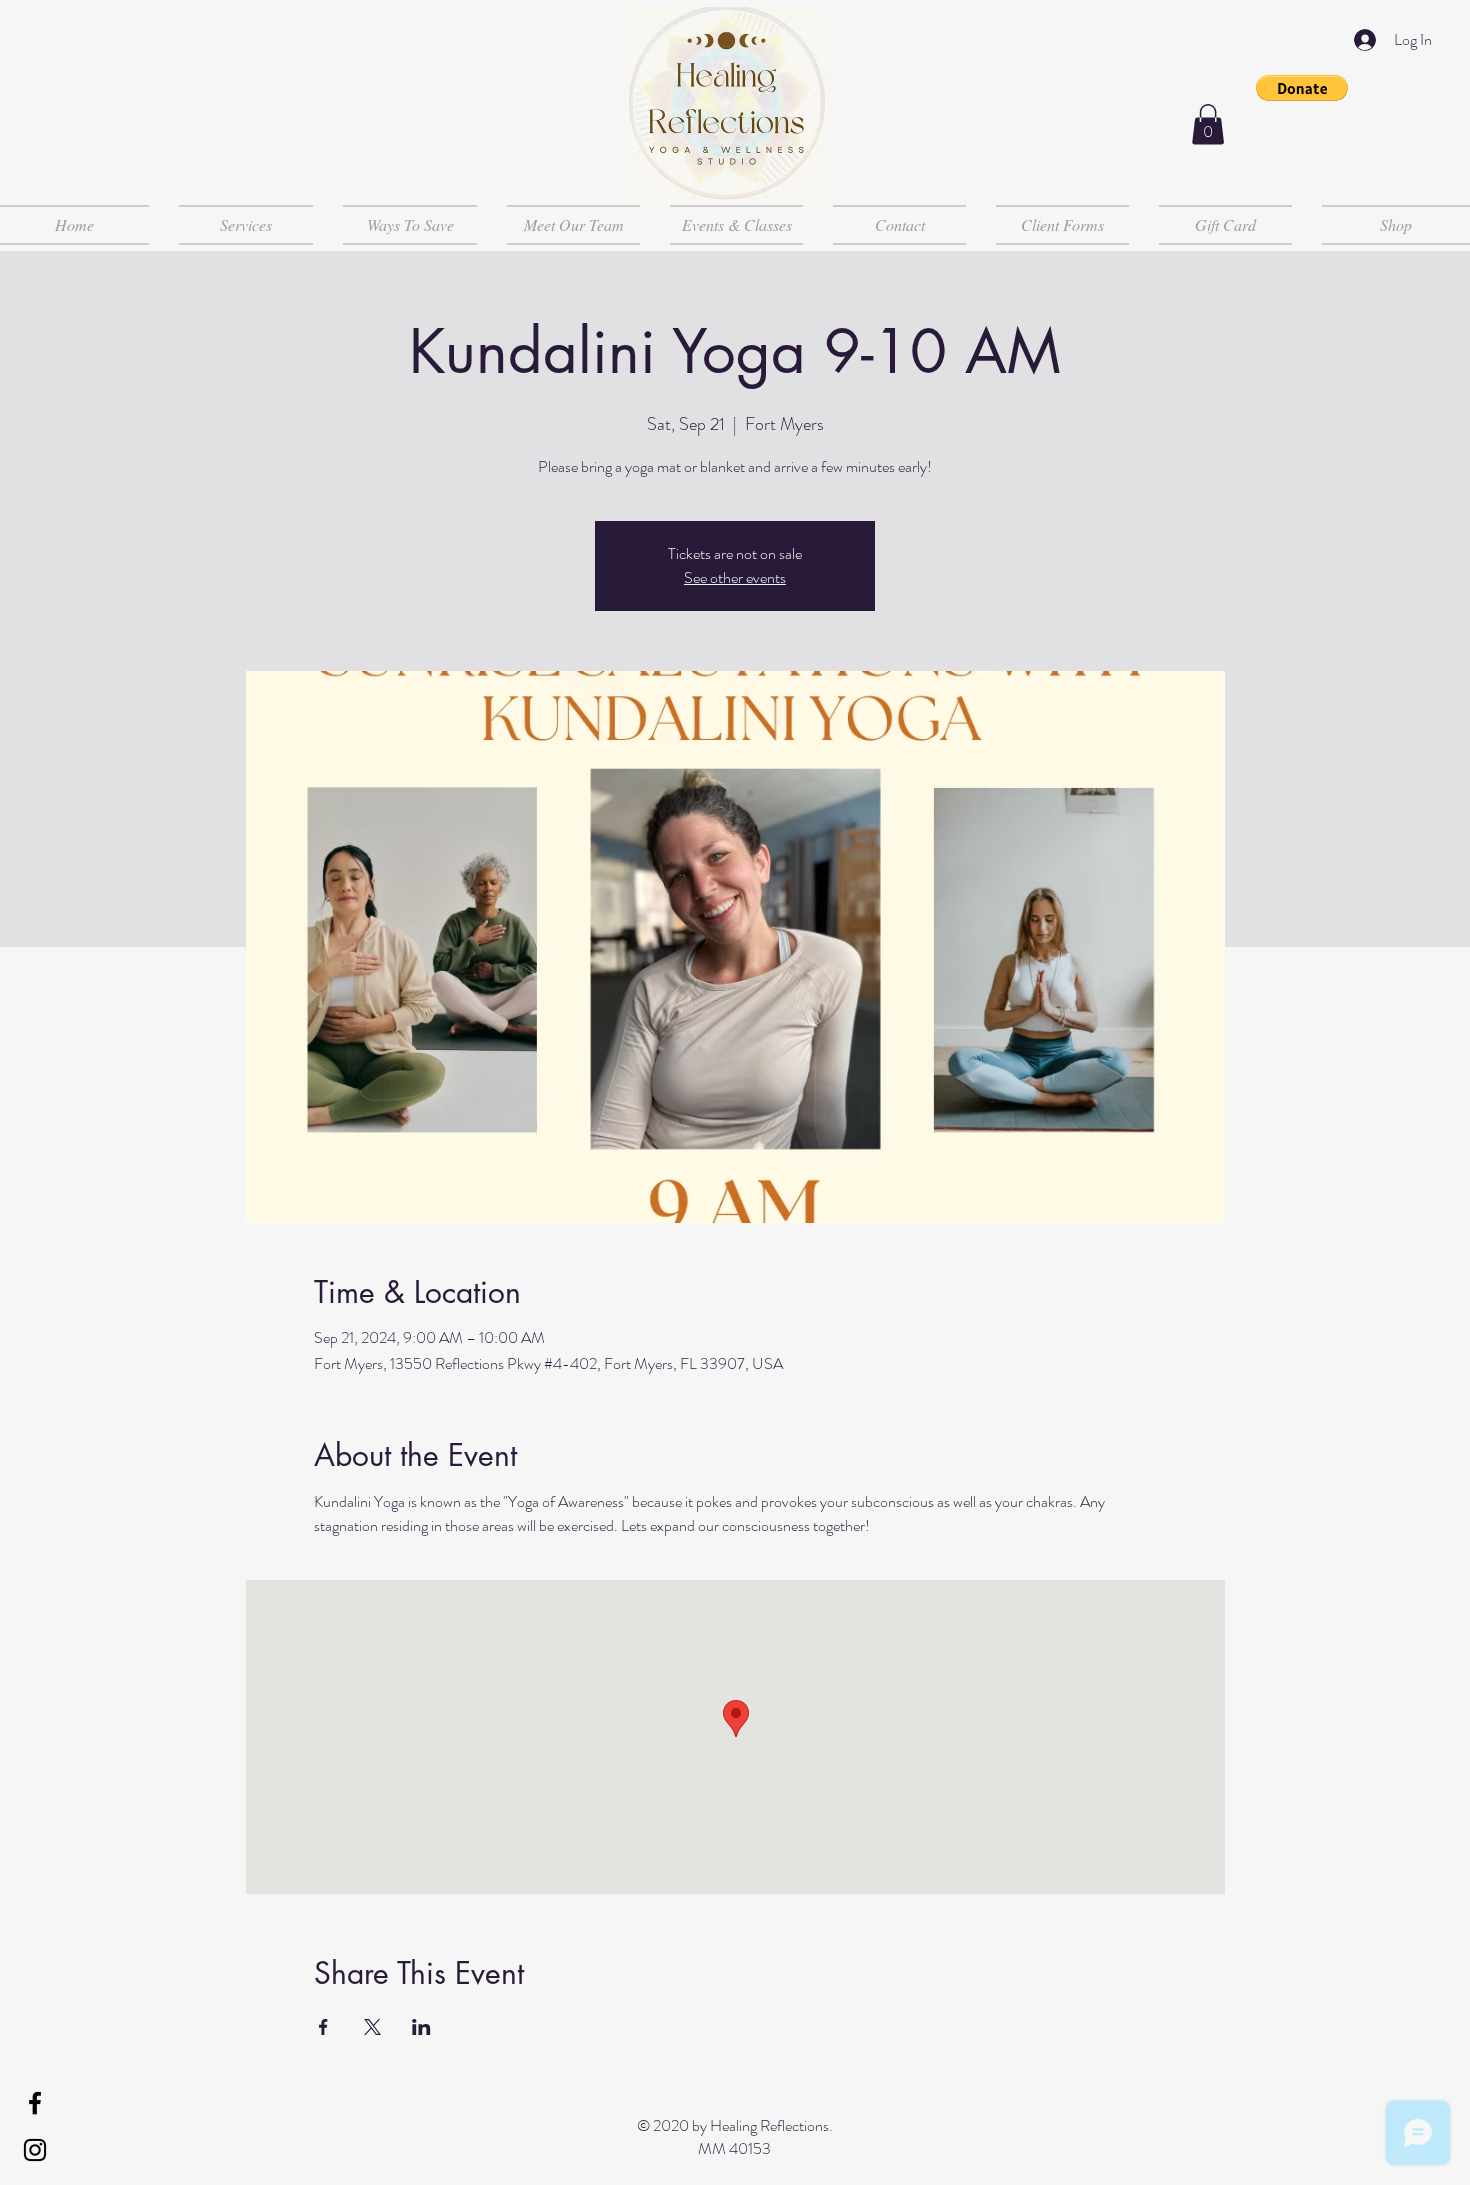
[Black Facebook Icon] (35, 2103)
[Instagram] (35, 2150)
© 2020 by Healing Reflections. (735, 2125)
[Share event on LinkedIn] (421, 2027)
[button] (1302, 88)
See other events (735, 577)
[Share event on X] (372, 2027)
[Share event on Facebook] (323, 2027)
